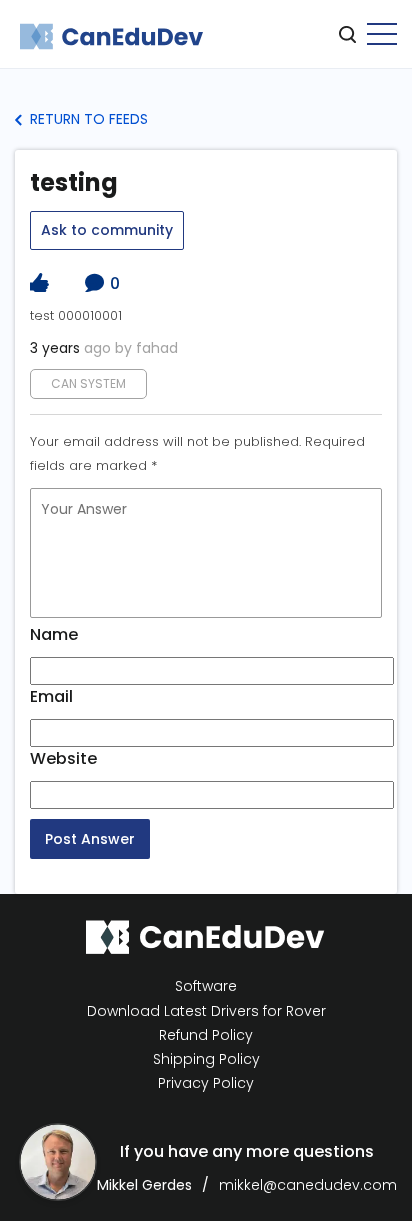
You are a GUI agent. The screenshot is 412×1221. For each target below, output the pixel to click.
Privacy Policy (206, 1083)
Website (63, 758)
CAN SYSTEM (88, 383)
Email (51, 696)
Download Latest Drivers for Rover (206, 1011)
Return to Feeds (87, 119)
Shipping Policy (206, 1059)
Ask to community (107, 230)
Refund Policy (206, 1035)
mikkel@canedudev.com (308, 1185)
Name (54, 634)
